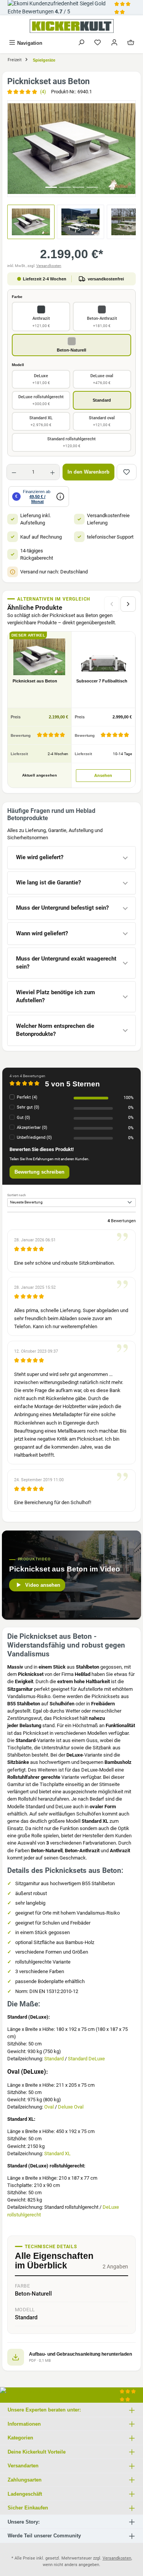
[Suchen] (81, 43)
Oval (49, 2107)
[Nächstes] (130, 149)
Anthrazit (41, 322)
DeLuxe (41, 379)
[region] (71, 149)
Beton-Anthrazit (102, 322)
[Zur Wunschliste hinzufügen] (127, 472)
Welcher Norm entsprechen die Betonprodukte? (55, 1030)
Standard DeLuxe (86, 2059)
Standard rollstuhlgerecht (71, 442)
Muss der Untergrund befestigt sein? (62, 908)
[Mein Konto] (114, 43)
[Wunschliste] (98, 43)
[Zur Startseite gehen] (71, 26)
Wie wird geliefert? (40, 857)
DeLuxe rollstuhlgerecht (41, 400)
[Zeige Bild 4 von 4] (92, 187)
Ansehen (103, 775)
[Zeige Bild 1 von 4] (51, 187)
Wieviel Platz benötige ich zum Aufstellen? (55, 997)
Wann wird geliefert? (42, 934)
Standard (102, 400)
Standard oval (102, 421)
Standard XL (41, 421)
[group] (71, 149)
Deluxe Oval (71, 2107)
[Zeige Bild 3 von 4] (79, 187)
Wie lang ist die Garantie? (48, 883)
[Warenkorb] (131, 43)
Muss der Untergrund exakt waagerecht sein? (66, 963)
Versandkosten (49, 266)
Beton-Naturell (71, 350)
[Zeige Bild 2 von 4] (65, 187)
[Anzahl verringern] (14, 472)
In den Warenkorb (88, 472)
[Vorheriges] (13, 149)
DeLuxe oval (102, 379)
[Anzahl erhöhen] (52, 472)
